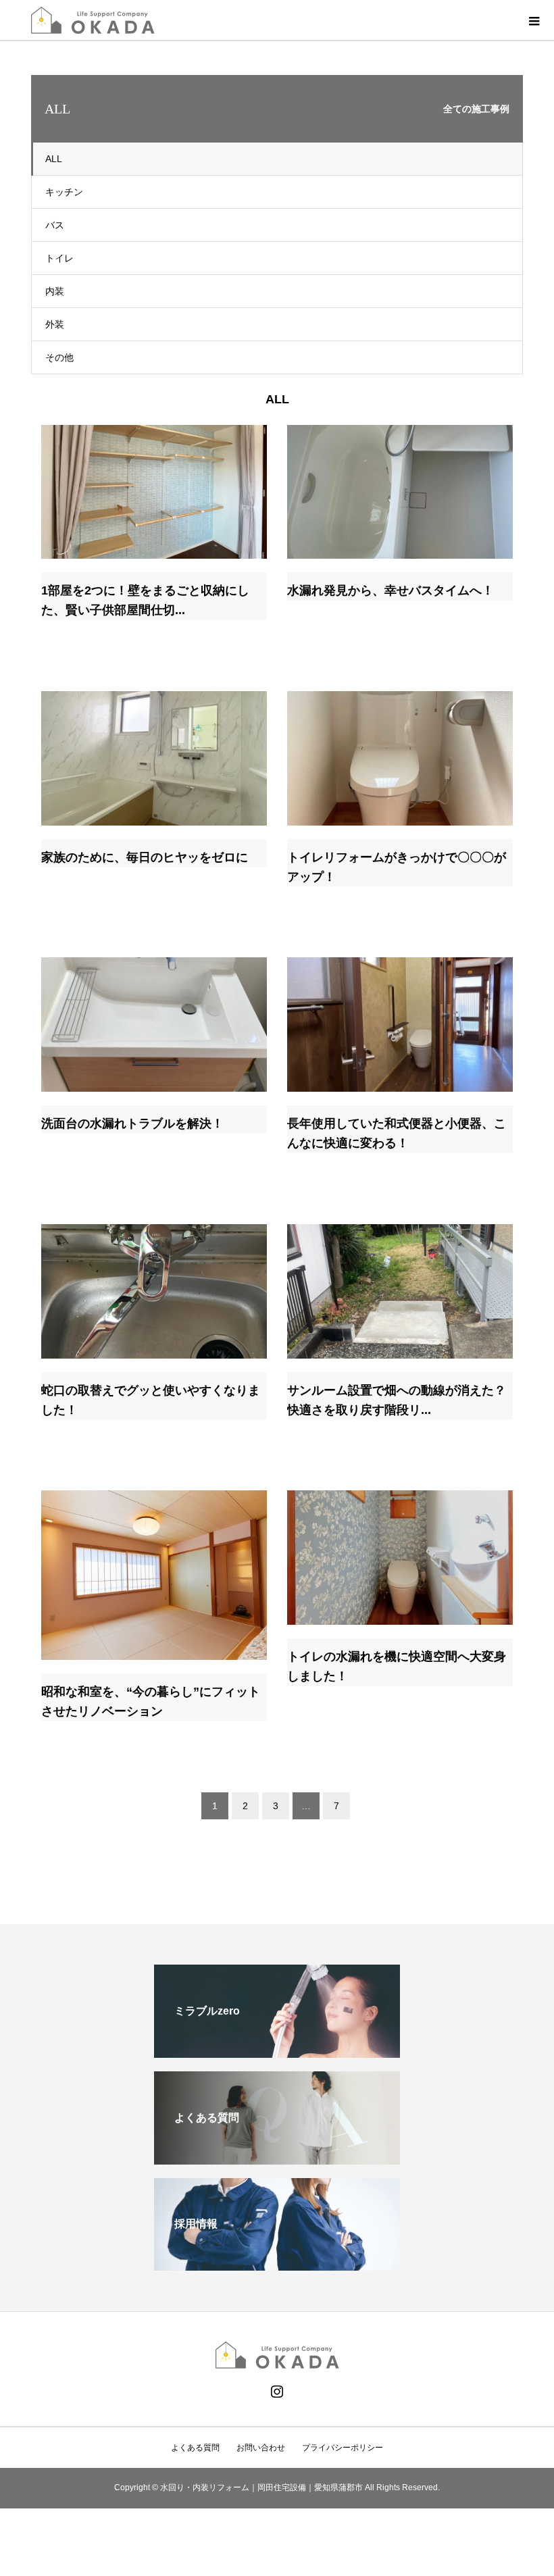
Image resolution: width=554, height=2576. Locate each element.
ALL (54, 159)
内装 (55, 291)
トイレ (59, 258)
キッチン (64, 192)
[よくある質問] (277, 2159)
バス (55, 225)
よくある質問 (195, 2448)
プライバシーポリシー (343, 2448)
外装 (55, 324)
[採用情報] (277, 2265)
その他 (59, 357)
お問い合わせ (261, 2448)
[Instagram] (277, 2392)
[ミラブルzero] (277, 2052)
